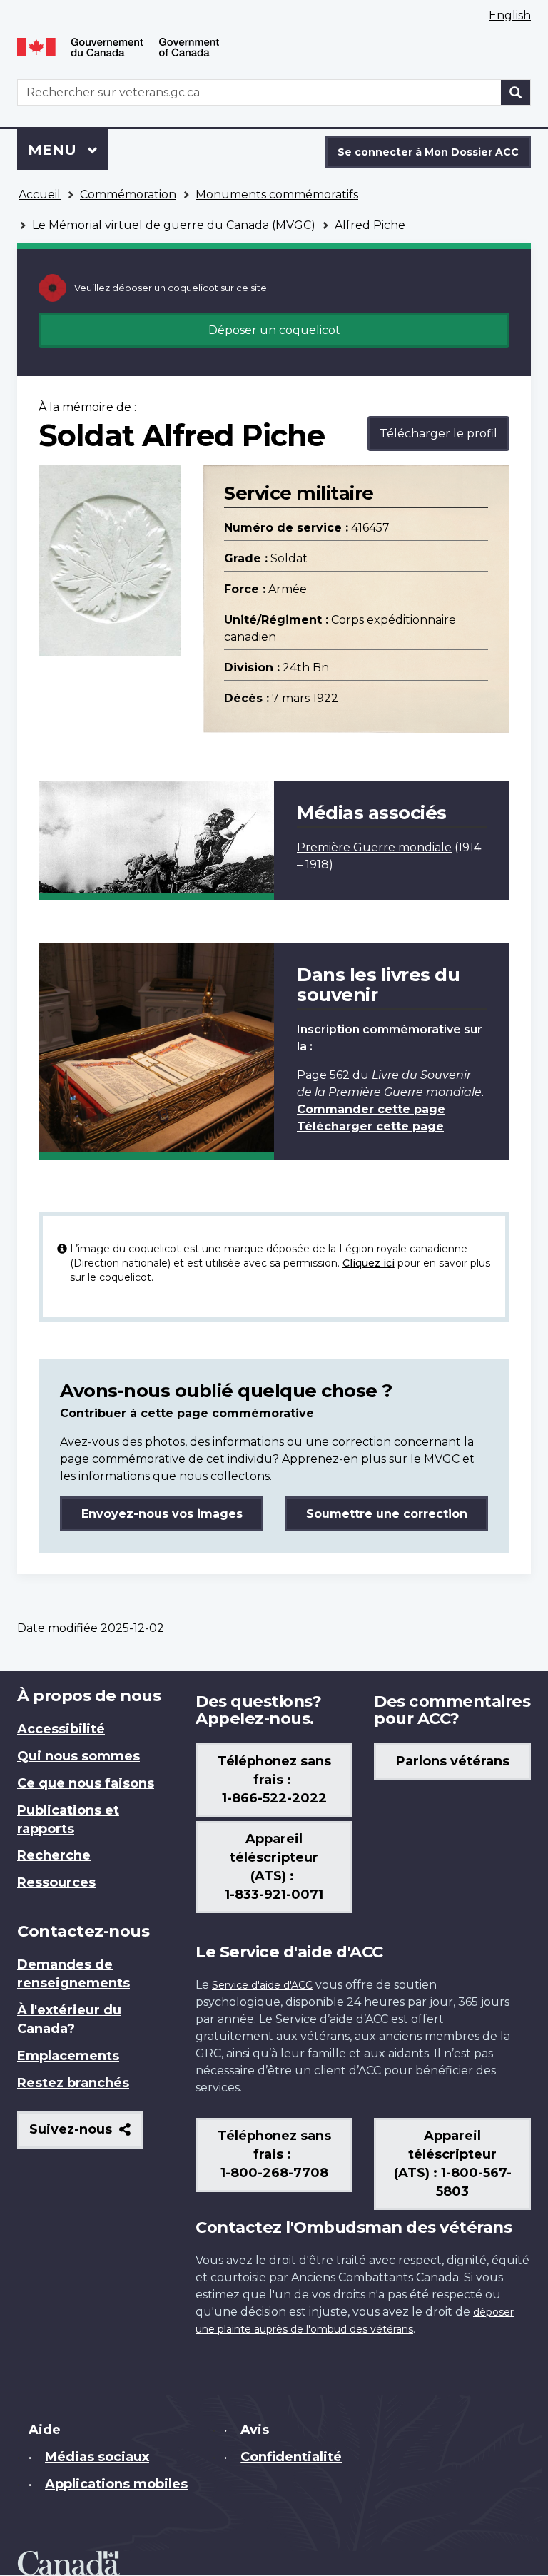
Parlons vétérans (453, 1761)
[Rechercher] (516, 92)
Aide (45, 2430)
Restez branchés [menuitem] (73, 2083)
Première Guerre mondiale (374, 847)
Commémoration (128, 194)
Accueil (40, 194)
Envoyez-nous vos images (162, 1514)
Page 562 (323, 1075)
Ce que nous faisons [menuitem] (86, 1783)
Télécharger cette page (370, 1126)
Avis (255, 2430)
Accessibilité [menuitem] (61, 1729)
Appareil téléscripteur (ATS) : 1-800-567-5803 (453, 2164)
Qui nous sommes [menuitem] (78, 1756)
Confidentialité (291, 2457)
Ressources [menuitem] (56, 1882)
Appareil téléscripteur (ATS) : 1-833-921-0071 (274, 1867)
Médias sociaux (97, 2457)
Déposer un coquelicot (274, 330)
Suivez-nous (86, 2135)
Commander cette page (371, 1109)
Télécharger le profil (438, 433)
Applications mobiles (116, 2484)
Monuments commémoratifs (277, 194)
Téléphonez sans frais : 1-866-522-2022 (274, 1780)
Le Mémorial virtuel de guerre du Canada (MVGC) (174, 225)
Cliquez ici (369, 1263)
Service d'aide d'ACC (262, 1985)
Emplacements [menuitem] (68, 2056)
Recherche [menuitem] (54, 1855)
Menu (68, 150)
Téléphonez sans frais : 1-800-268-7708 (274, 2154)
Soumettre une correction (387, 1514)
